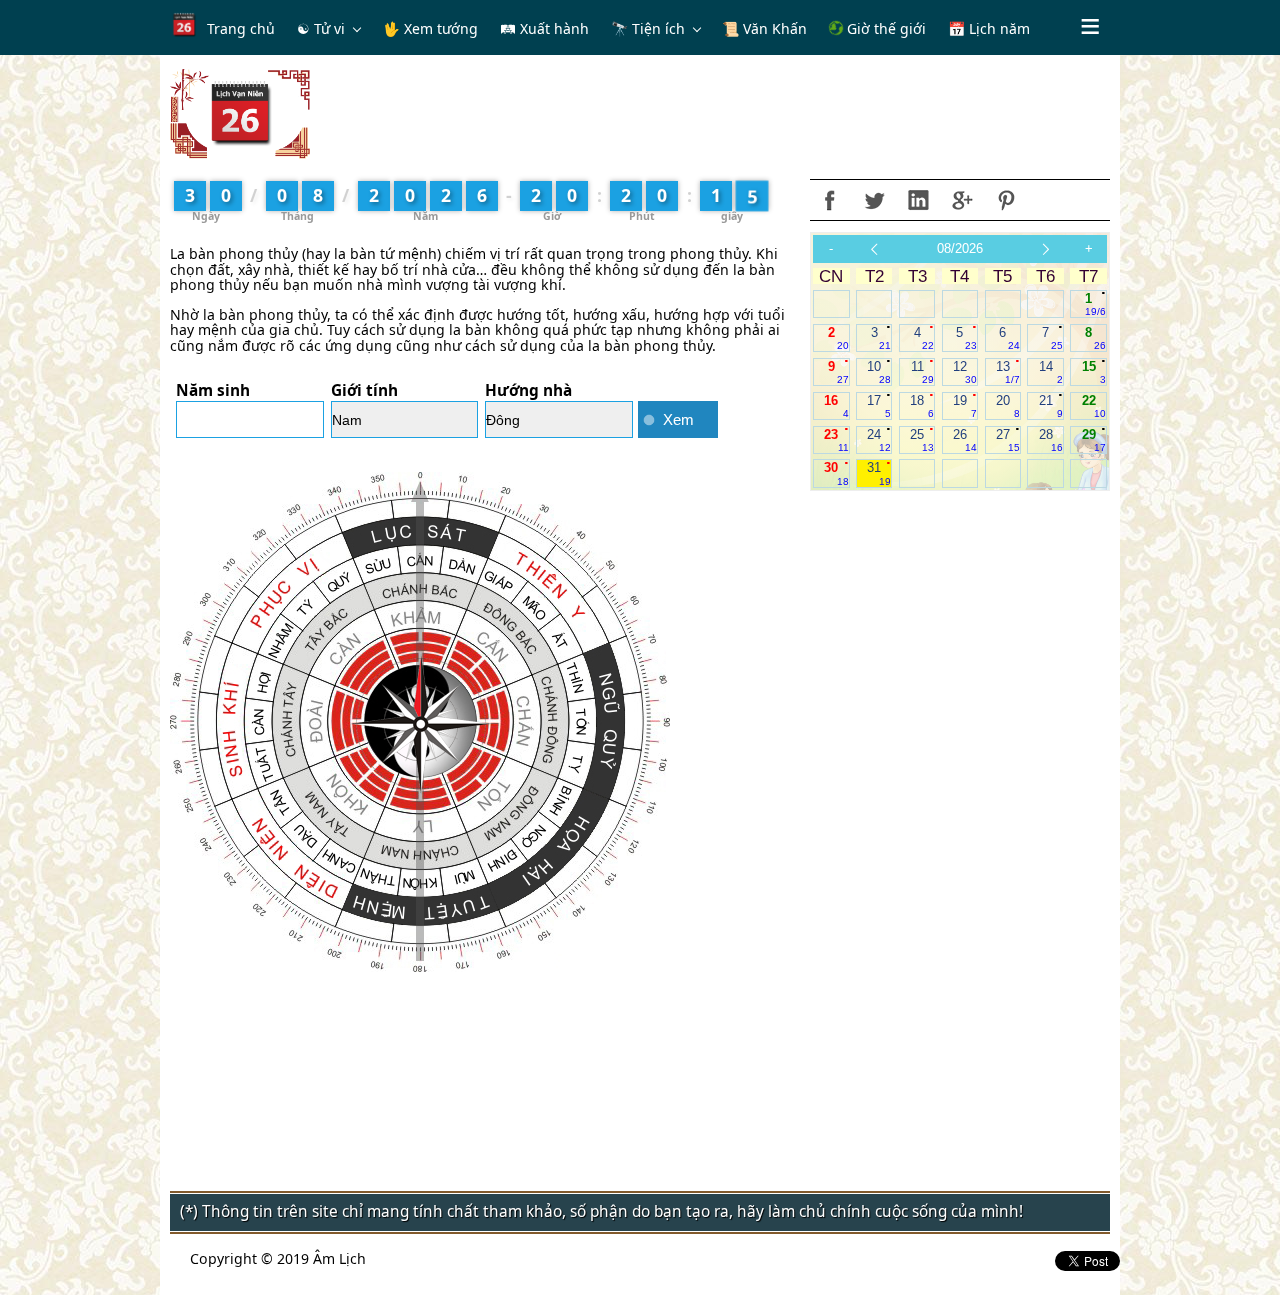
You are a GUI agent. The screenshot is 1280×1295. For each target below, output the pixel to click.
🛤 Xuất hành (544, 28)
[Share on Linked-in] (918, 200)
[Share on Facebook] (830, 200)
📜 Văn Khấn (764, 28)
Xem (678, 419)
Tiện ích (658, 28)
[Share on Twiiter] (874, 200)
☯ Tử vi (321, 28)
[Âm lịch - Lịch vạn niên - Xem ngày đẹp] (240, 112)
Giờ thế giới (884, 28)
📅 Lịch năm (989, 28)
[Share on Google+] (962, 200)
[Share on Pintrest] (1006, 200)
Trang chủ (241, 28)
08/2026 (960, 248)
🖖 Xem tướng (430, 28)
